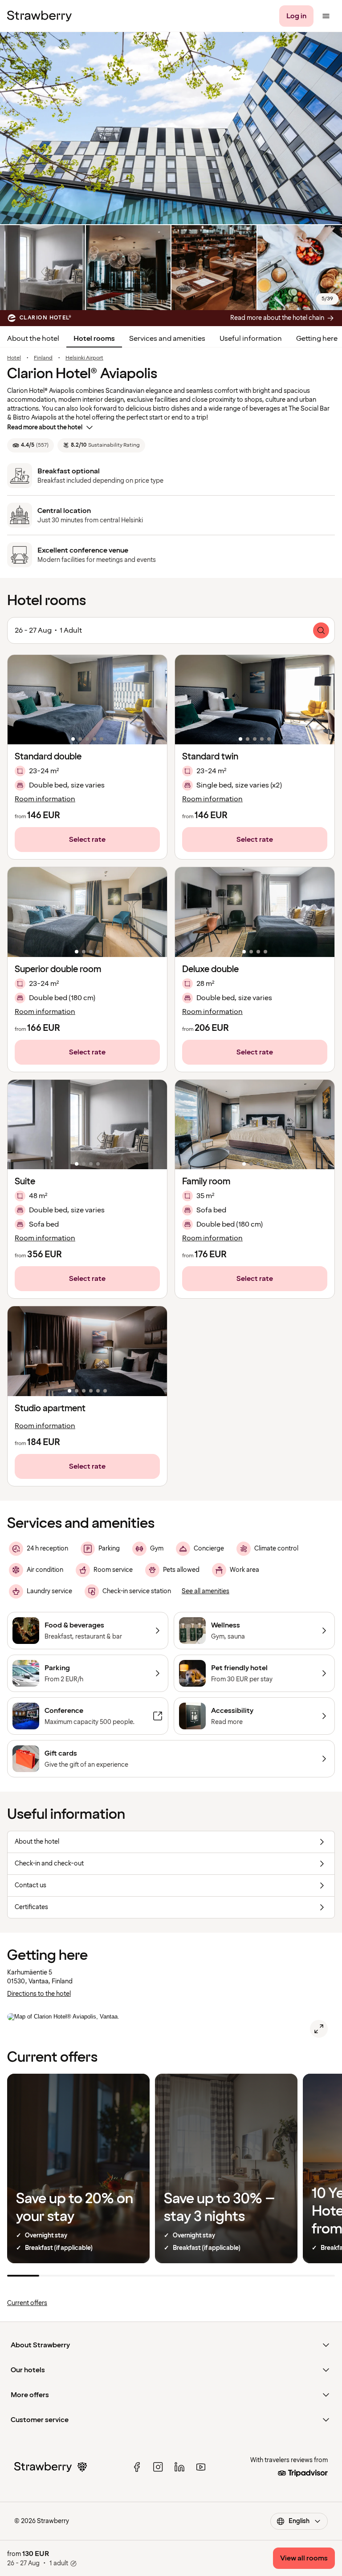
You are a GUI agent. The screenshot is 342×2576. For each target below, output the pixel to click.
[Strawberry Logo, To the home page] (39, 16)
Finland (43, 358)
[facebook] (137, 2467)
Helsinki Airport (84, 358)
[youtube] (201, 2467)
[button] (87, 700)
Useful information (251, 339)
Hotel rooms (94, 339)
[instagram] (158, 2467)
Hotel (14, 358)
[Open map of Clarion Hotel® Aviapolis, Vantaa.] (319, 2029)
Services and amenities (167, 339)
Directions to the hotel (39, 1994)
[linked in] (179, 2467)
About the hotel (33, 339)
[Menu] (326, 16)
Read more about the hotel (45, 427)
